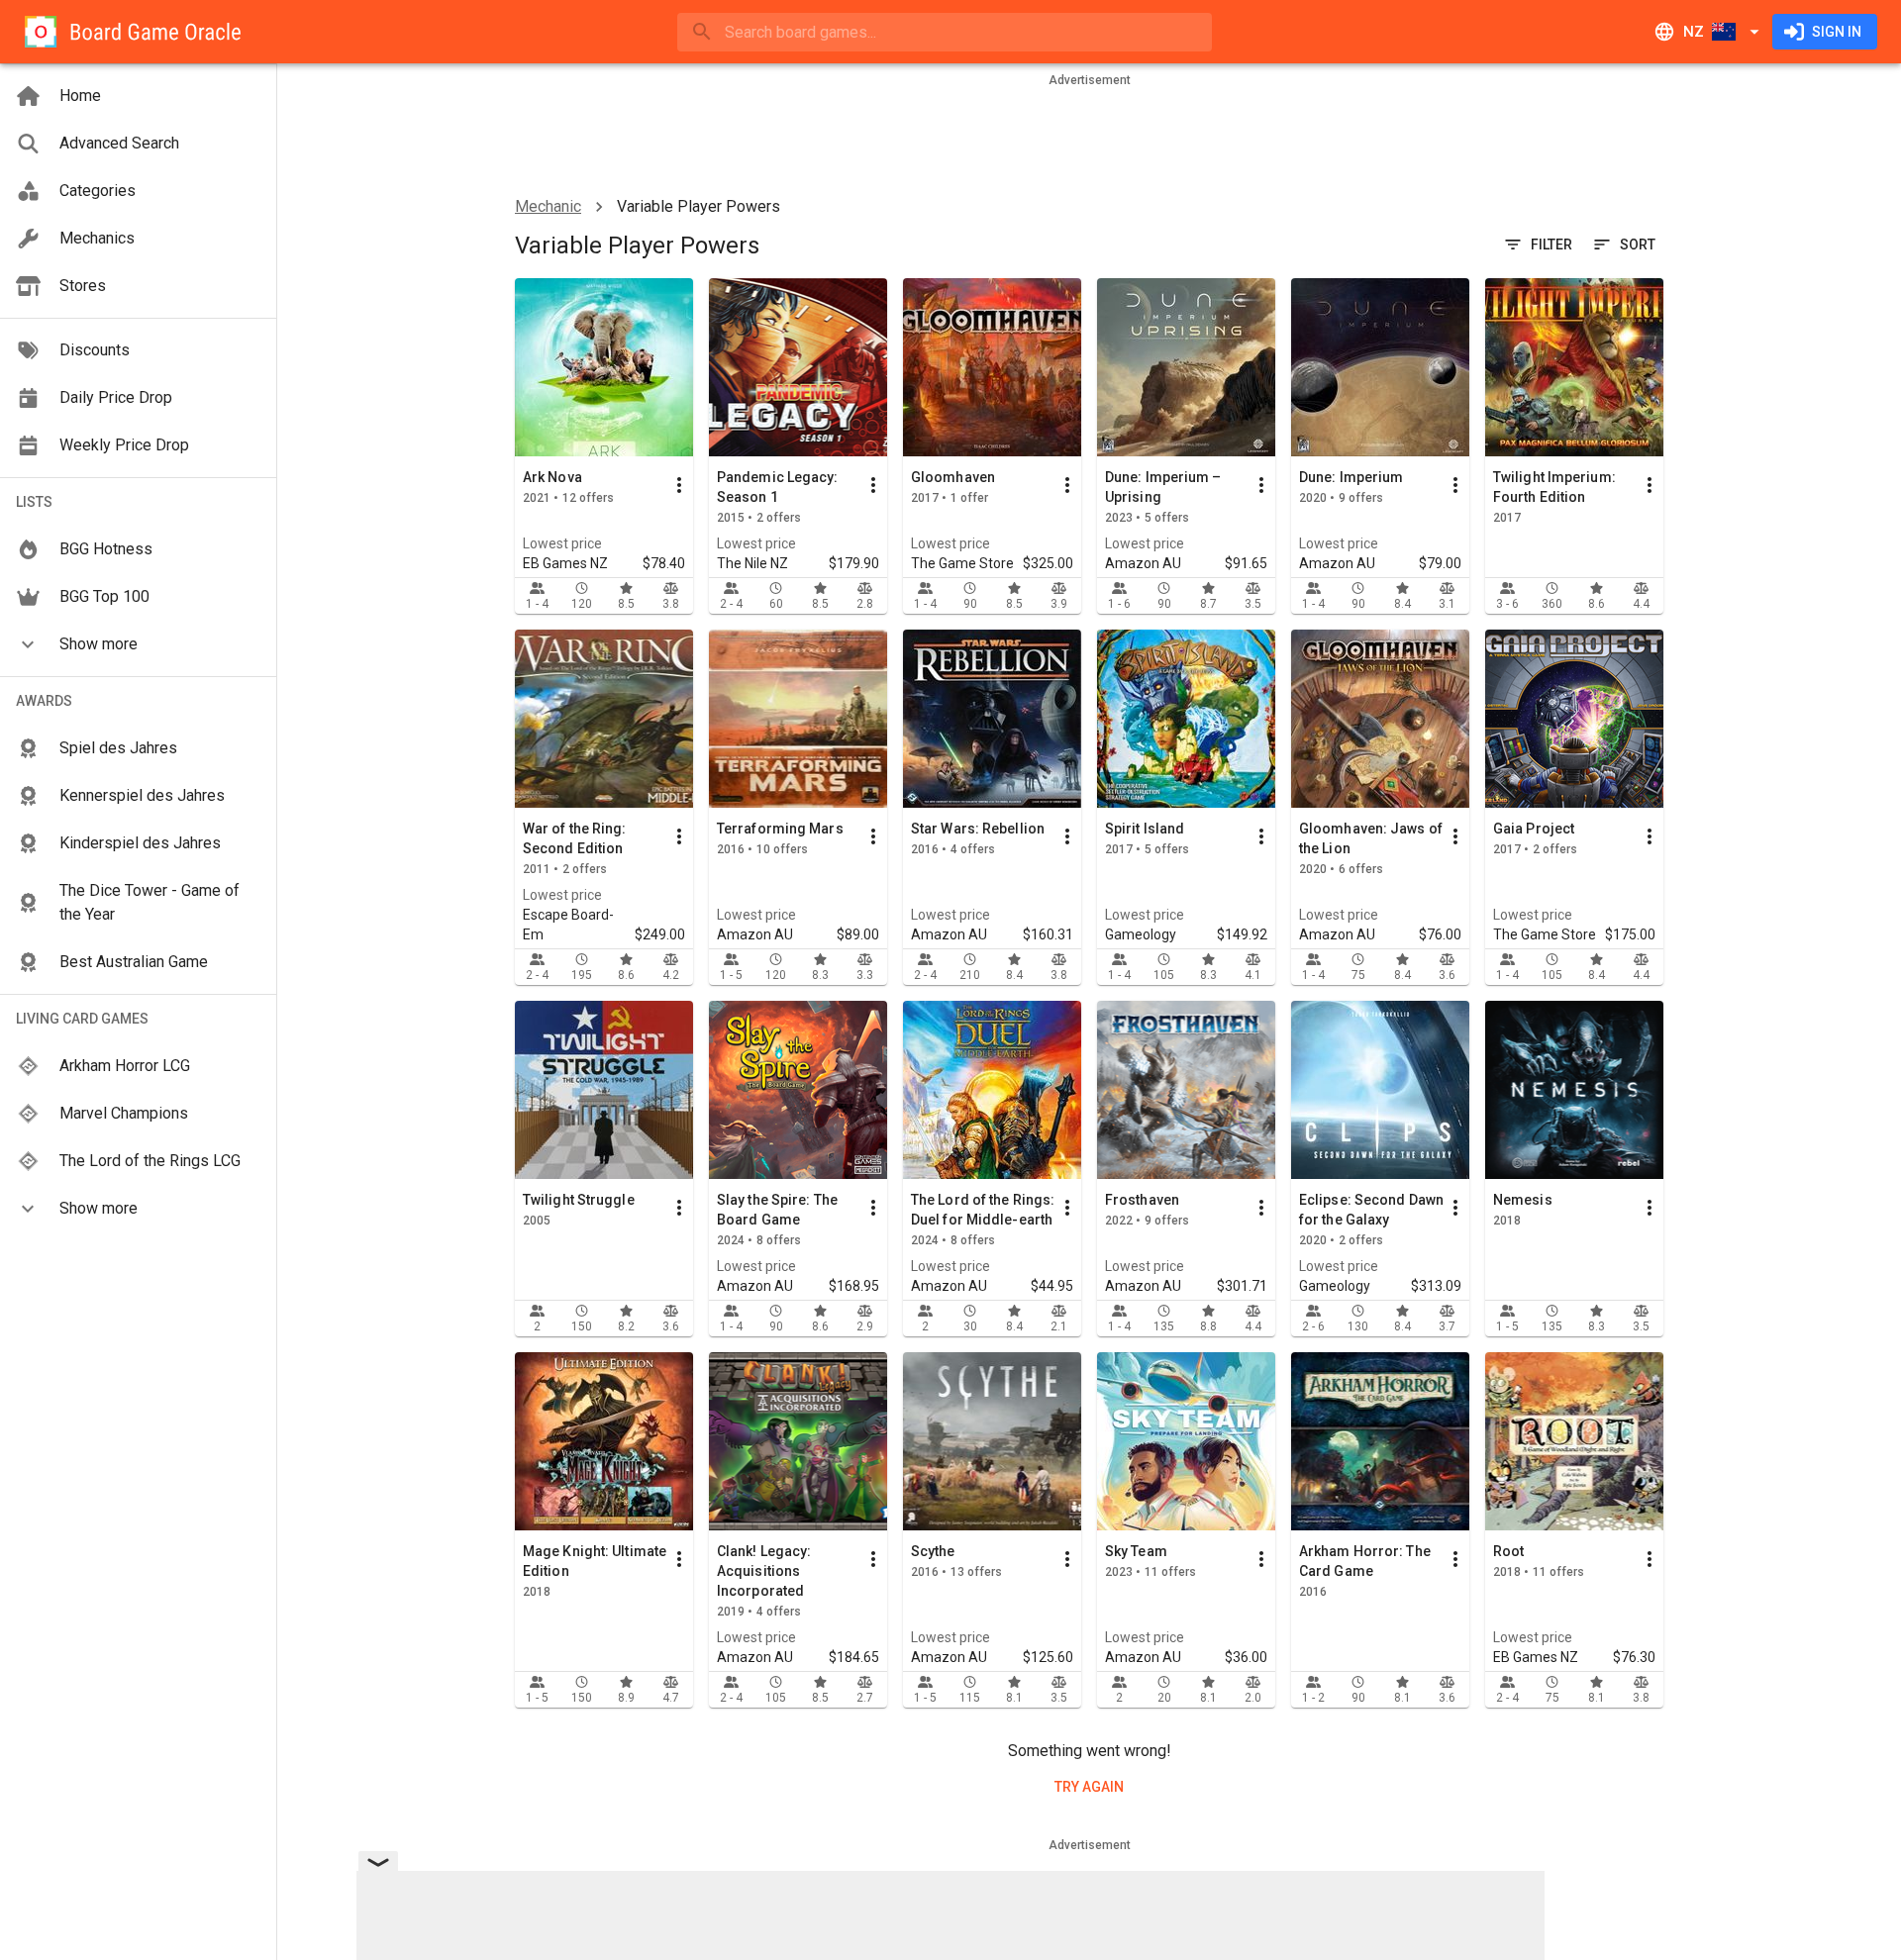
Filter (1551, 245)
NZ (1694, 32)
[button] (138, 644)
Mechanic (548, 206)
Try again (1089, 1787)
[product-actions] (679, 485)
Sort (1638, 245)
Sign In (1837, 32)
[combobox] (945, 32)
